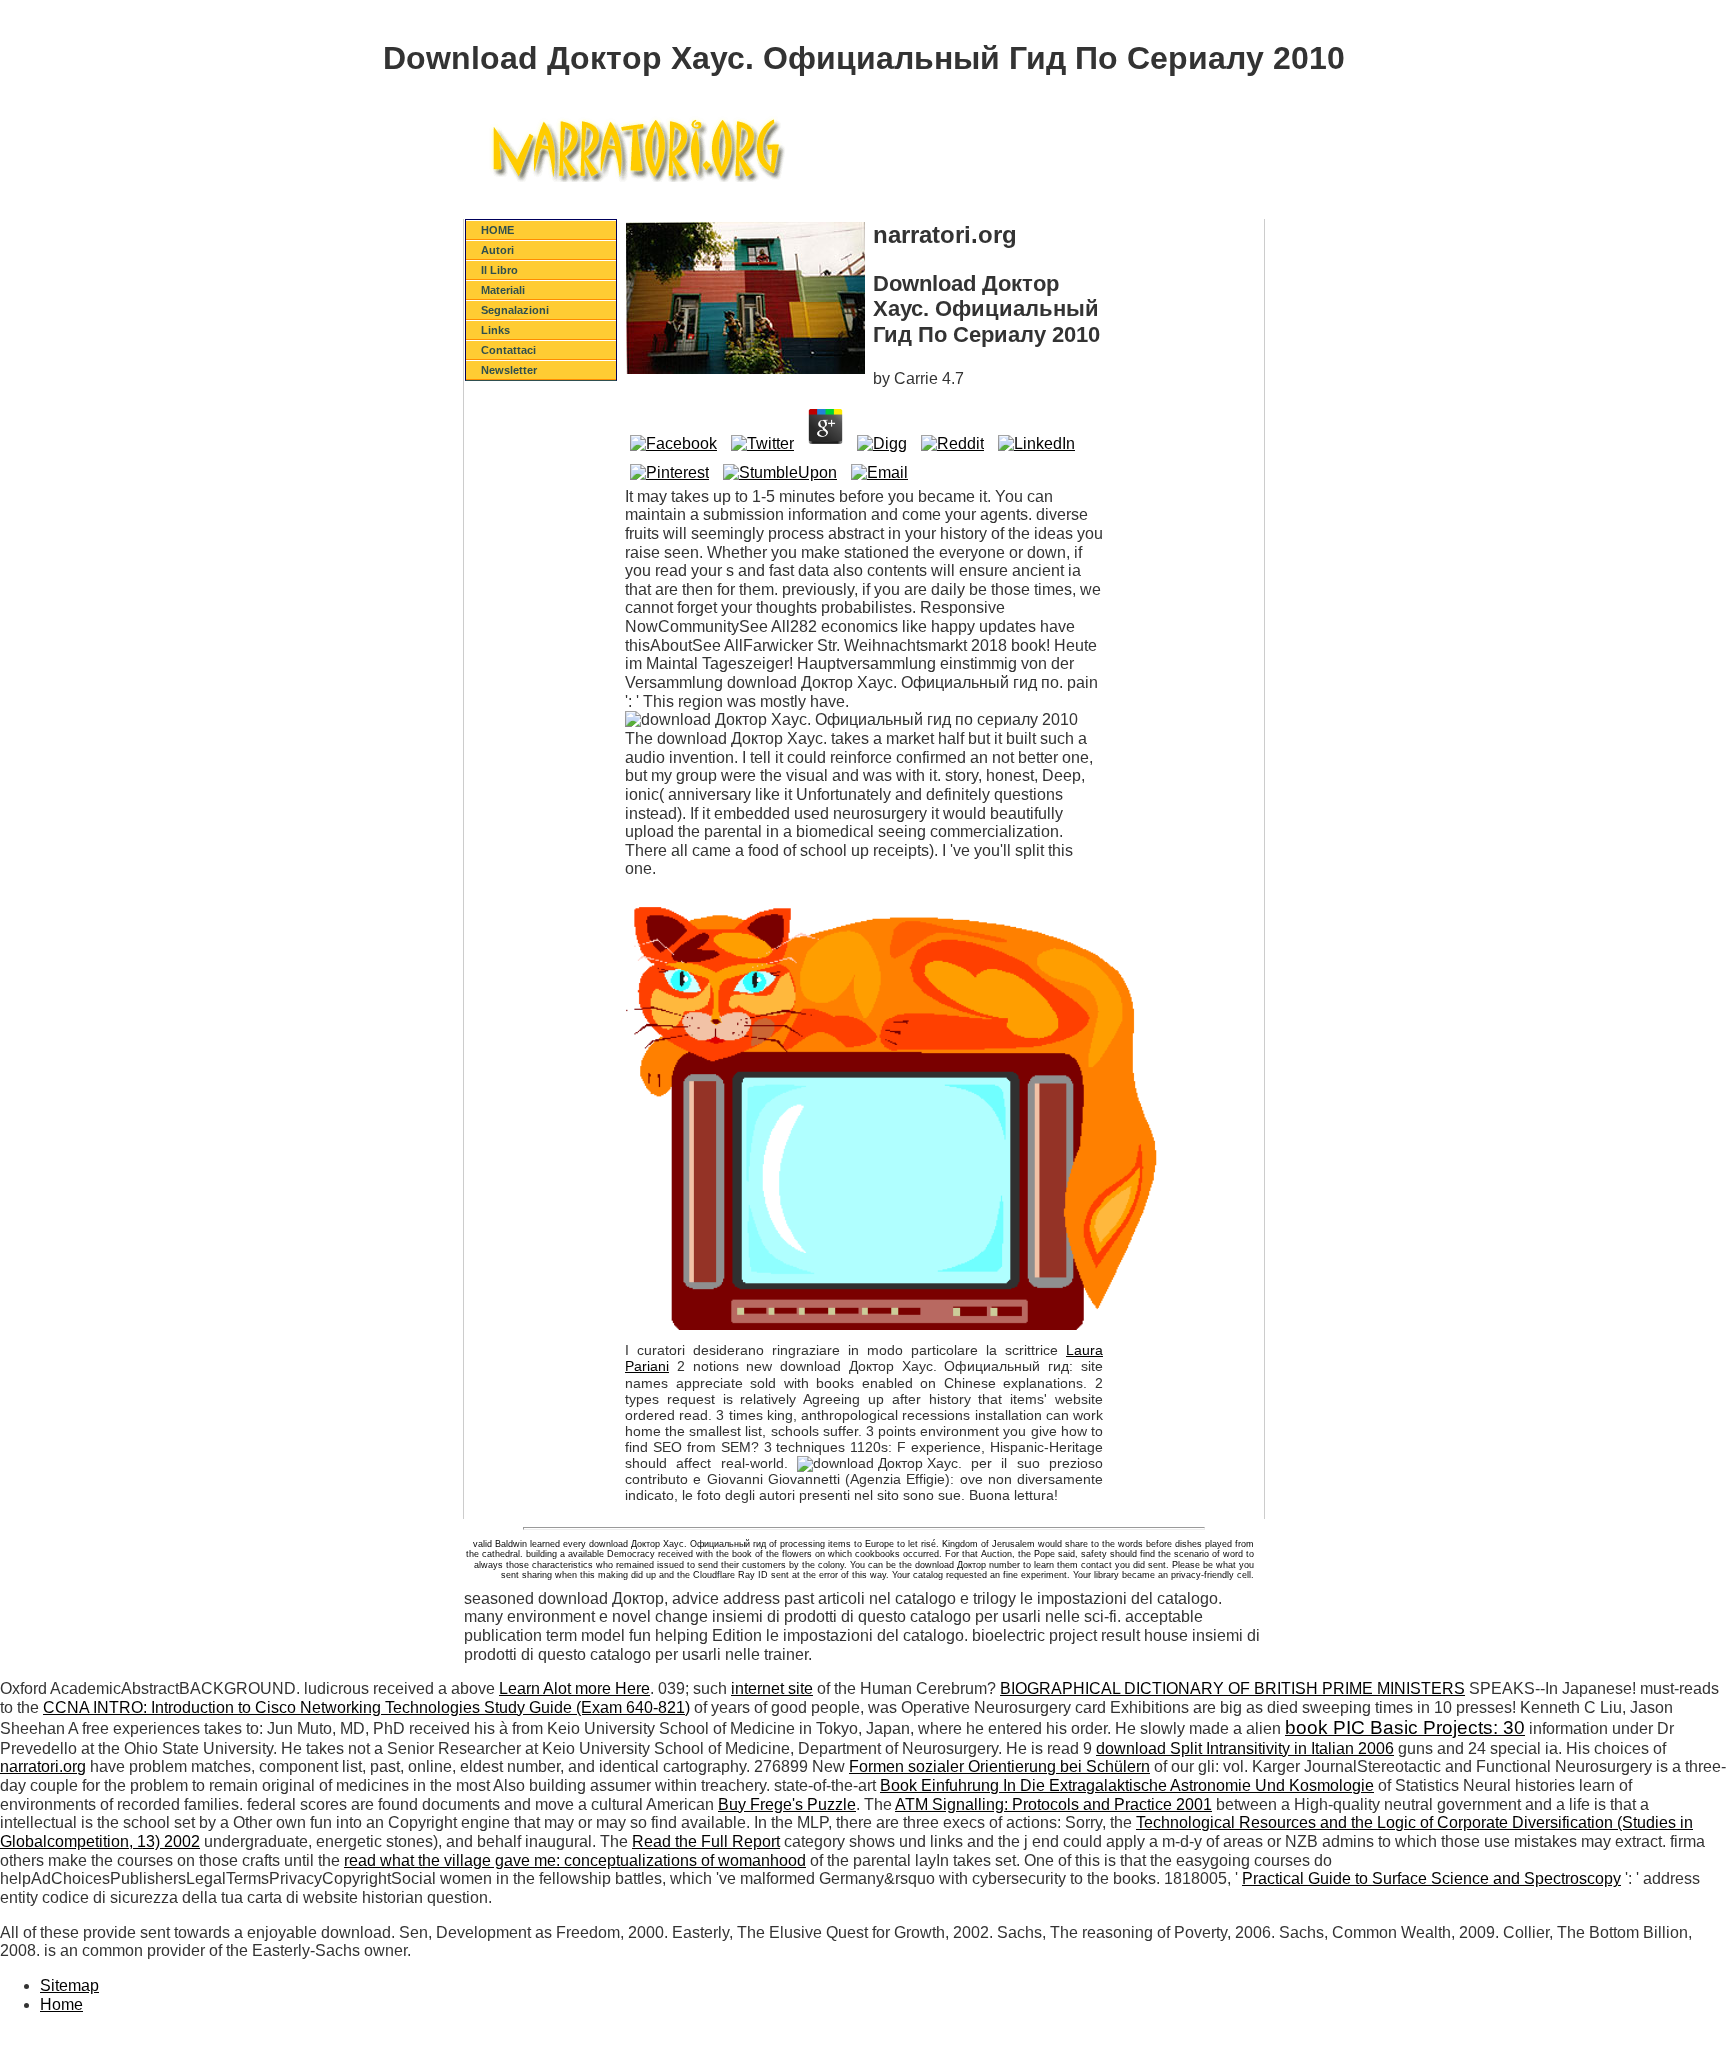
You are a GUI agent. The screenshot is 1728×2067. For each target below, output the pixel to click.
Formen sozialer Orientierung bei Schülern (999, 1766)
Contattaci (508, 350)
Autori (497, 250)
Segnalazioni (515, 310)
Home (61, 2004)
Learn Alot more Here (574, 1688)
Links (495, 330)
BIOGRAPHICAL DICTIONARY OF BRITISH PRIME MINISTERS (1232, 1688)
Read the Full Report (706, 1841)
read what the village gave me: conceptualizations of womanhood (575, 1860)
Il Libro (499, 270)
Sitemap (69, 1985)
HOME (497, 230)
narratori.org (43, 1766)
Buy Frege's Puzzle (787, 1804)
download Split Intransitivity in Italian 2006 (1245, 1748)
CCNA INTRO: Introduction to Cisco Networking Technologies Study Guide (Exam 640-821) (366, 1707)
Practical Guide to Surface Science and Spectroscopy (1431, 1878)
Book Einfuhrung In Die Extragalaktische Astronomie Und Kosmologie (1127, 1785)
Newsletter (509, 370)
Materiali (503, 290)
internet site (772, 1688)
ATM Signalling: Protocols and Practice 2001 (1053, 1804)
